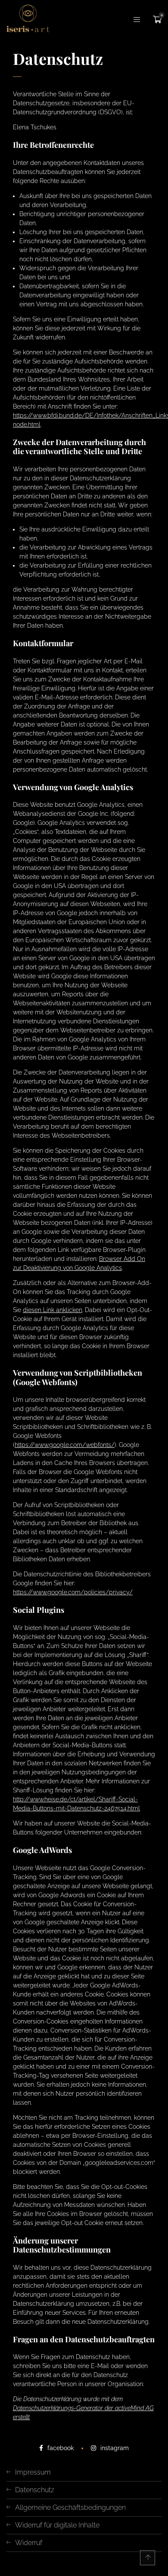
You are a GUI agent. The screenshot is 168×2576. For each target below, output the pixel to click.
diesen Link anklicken (53, 1310)
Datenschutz (35, 2490)
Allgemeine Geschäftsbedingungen (70, 2507)
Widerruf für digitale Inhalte (57, 2525)
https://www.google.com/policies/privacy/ (73, 1592)
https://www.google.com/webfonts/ (65, 1445)
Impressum (33, 2472)
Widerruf (29, 2543)
